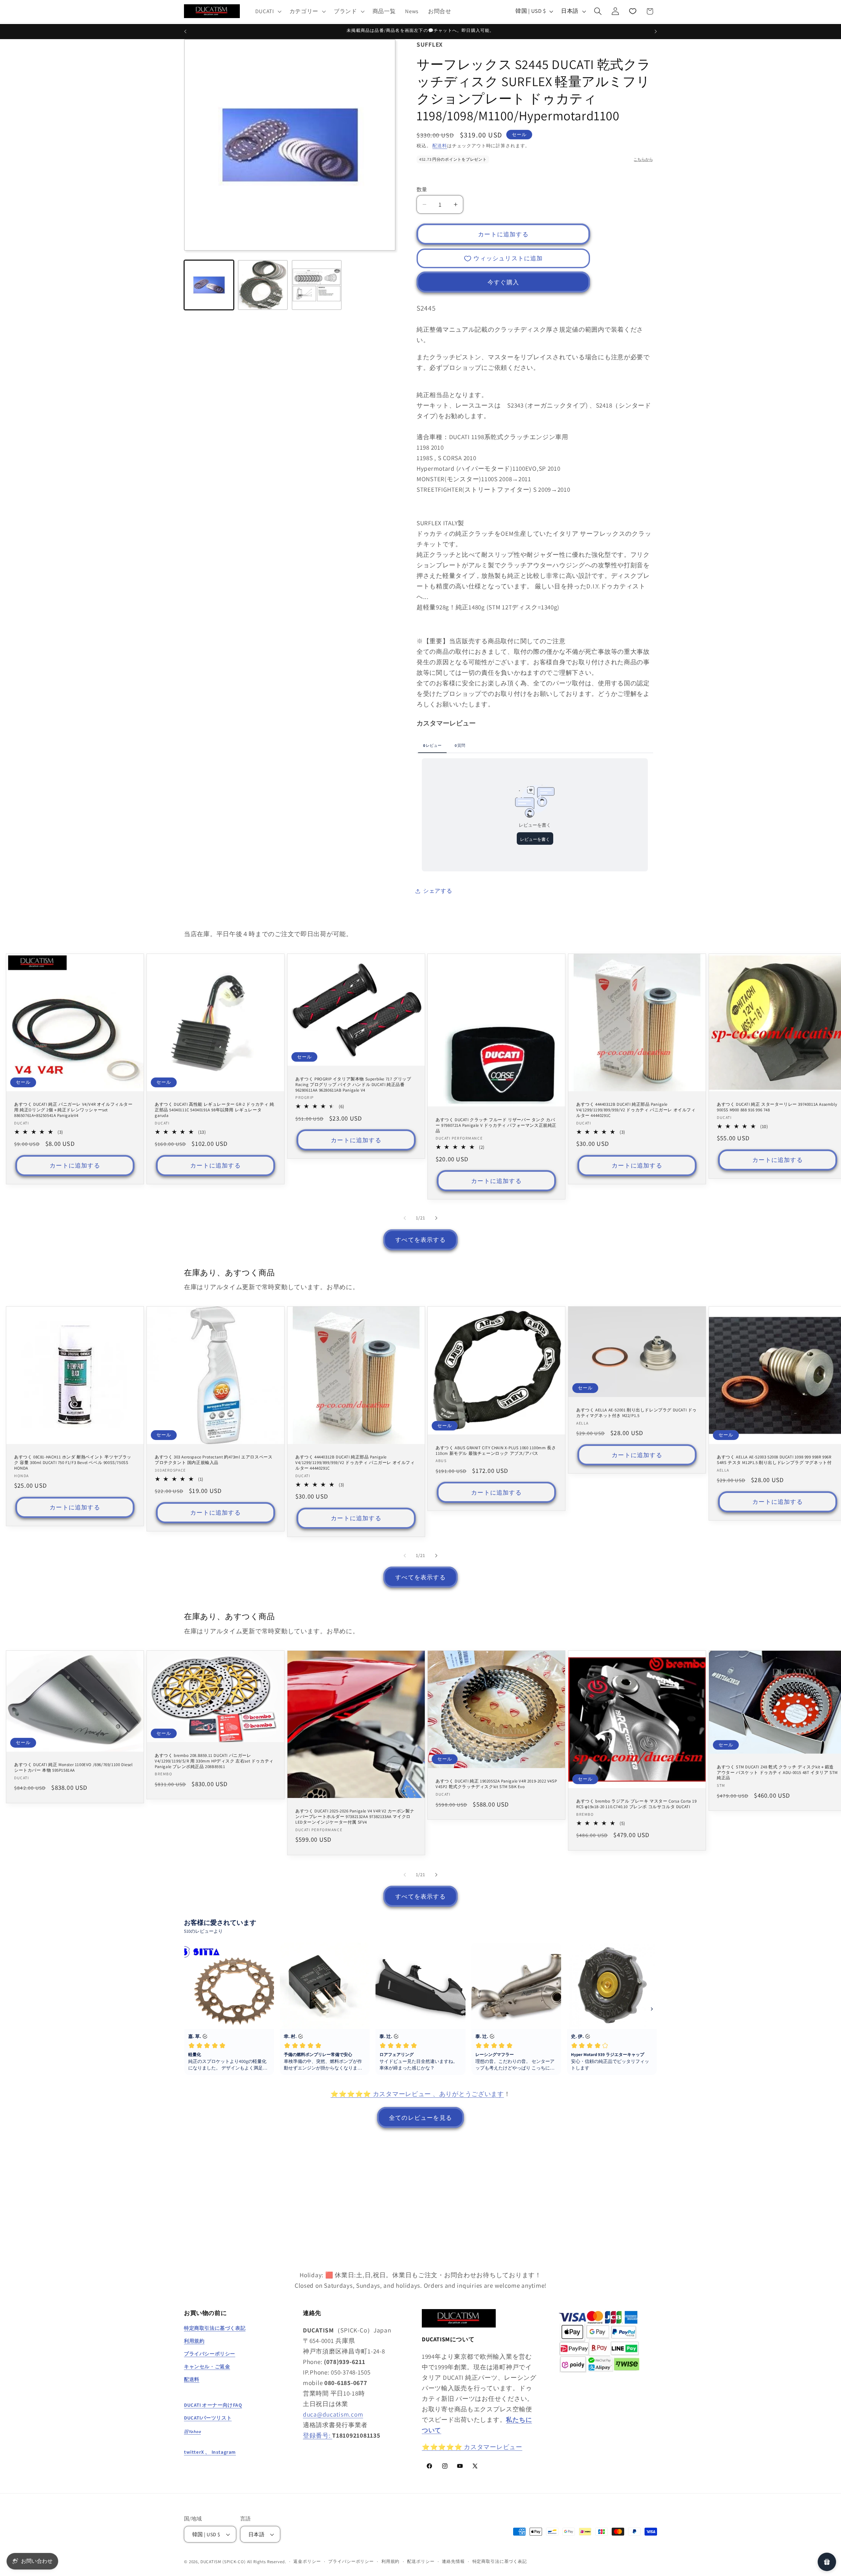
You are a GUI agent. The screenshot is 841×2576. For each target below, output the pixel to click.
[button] (268, 11)
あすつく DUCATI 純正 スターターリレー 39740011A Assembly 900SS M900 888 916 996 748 (777, 1107)
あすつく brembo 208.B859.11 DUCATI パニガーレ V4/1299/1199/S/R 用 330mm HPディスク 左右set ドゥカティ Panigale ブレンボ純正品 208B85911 (214, 1761)
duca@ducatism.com (333, 2414)
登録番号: (318, 2435)
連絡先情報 (453, 2561)
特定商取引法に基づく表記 (500, 2561)
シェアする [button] (438, 891)
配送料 (440, 145)
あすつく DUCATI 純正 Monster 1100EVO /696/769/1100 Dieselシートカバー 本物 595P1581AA (73, 1768)
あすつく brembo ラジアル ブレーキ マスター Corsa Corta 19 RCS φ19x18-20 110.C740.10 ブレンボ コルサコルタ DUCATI (636, 1804)
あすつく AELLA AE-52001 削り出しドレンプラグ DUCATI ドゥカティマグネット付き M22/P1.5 (636, 1413)
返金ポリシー (307, 2561)
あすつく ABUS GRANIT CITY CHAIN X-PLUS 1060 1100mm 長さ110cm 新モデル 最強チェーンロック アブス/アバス (496, 1451)
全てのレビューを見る (420, 2118)
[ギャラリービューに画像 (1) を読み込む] (209, 285)
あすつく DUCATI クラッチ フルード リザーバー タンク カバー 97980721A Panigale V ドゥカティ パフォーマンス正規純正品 (496, 1125)
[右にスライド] (436, 1218)
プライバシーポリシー (351, 2561)
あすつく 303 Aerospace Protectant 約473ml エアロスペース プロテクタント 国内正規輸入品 (214, 1460)
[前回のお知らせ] (185, 32)
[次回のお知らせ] (656, 32)
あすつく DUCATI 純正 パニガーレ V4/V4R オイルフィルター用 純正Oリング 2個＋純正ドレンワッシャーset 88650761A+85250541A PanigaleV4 (73, 1110)
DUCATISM (211, 2562)
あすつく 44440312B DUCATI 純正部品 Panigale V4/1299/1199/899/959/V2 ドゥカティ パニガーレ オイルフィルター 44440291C (636, 1110)
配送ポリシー (421, 2561)
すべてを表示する (420, 1240)
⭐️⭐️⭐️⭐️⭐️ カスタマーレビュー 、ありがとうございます (417, 2094)
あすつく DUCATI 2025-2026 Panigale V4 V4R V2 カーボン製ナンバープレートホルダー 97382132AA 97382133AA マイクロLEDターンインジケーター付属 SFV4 (355, 1817)
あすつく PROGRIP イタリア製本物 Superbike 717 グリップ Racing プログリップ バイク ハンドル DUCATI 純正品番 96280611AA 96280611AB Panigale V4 (353, 1084)
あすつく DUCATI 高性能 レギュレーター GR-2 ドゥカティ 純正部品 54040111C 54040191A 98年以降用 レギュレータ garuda (215, 1110)
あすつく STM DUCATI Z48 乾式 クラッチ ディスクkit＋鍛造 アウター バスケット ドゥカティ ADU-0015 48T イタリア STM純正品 (777, 1772)
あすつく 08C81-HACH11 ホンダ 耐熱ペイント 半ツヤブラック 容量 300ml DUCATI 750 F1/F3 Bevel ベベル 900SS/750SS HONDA (73, 1463)
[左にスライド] (405, 1218)
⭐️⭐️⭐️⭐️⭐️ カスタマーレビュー (472, 2447)
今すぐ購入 (503, 282)
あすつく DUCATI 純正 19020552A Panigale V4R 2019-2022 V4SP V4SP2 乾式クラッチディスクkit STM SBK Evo (496, 1784)
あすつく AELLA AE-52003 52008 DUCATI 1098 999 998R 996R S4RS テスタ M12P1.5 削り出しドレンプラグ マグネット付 (774, 1460)
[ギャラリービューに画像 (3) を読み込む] (317, 285)
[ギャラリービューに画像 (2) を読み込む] (263, 285)
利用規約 (390, 2561)
